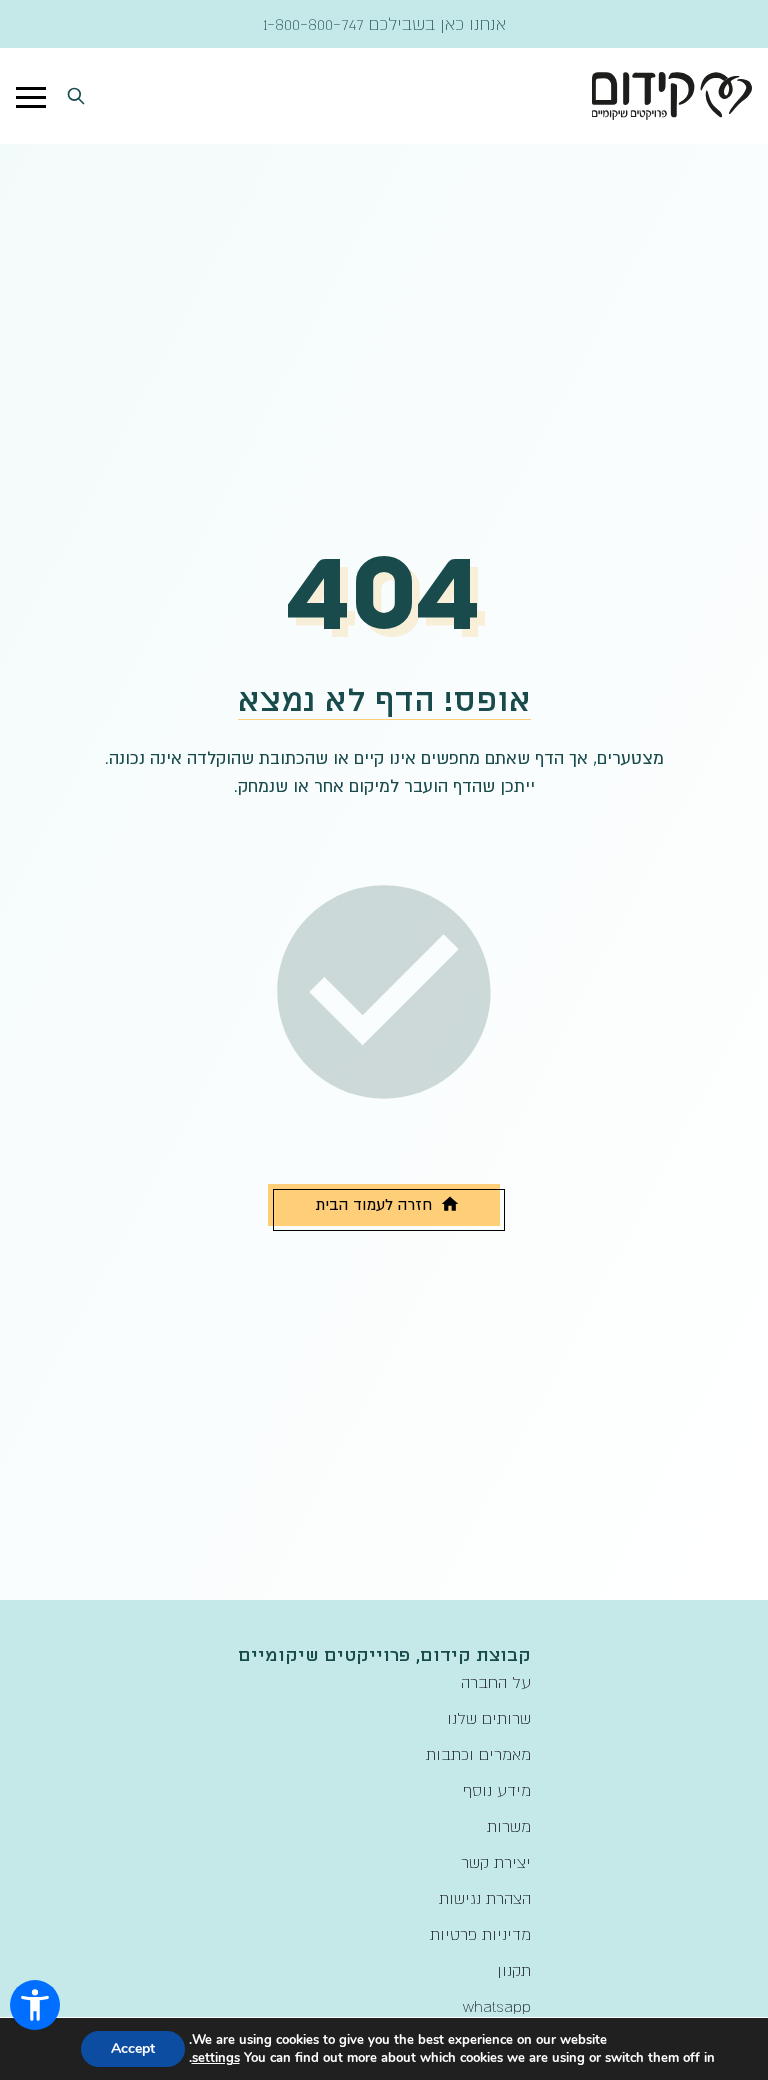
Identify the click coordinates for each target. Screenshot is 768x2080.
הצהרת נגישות (485, 1898)
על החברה (496, 1682)
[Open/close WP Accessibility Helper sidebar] (35, 2005)
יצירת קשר (496, 1862)
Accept (133, 2048)
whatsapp (497, 2006)
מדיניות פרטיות (480, 1934)
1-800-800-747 (313, 24)
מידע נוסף (497, 1790)
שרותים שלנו (489, 1718)
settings (216, 2058)
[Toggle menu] (31, 96)
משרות (509, 1826)
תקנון (514, 1970)
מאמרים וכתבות (478, 1754)
